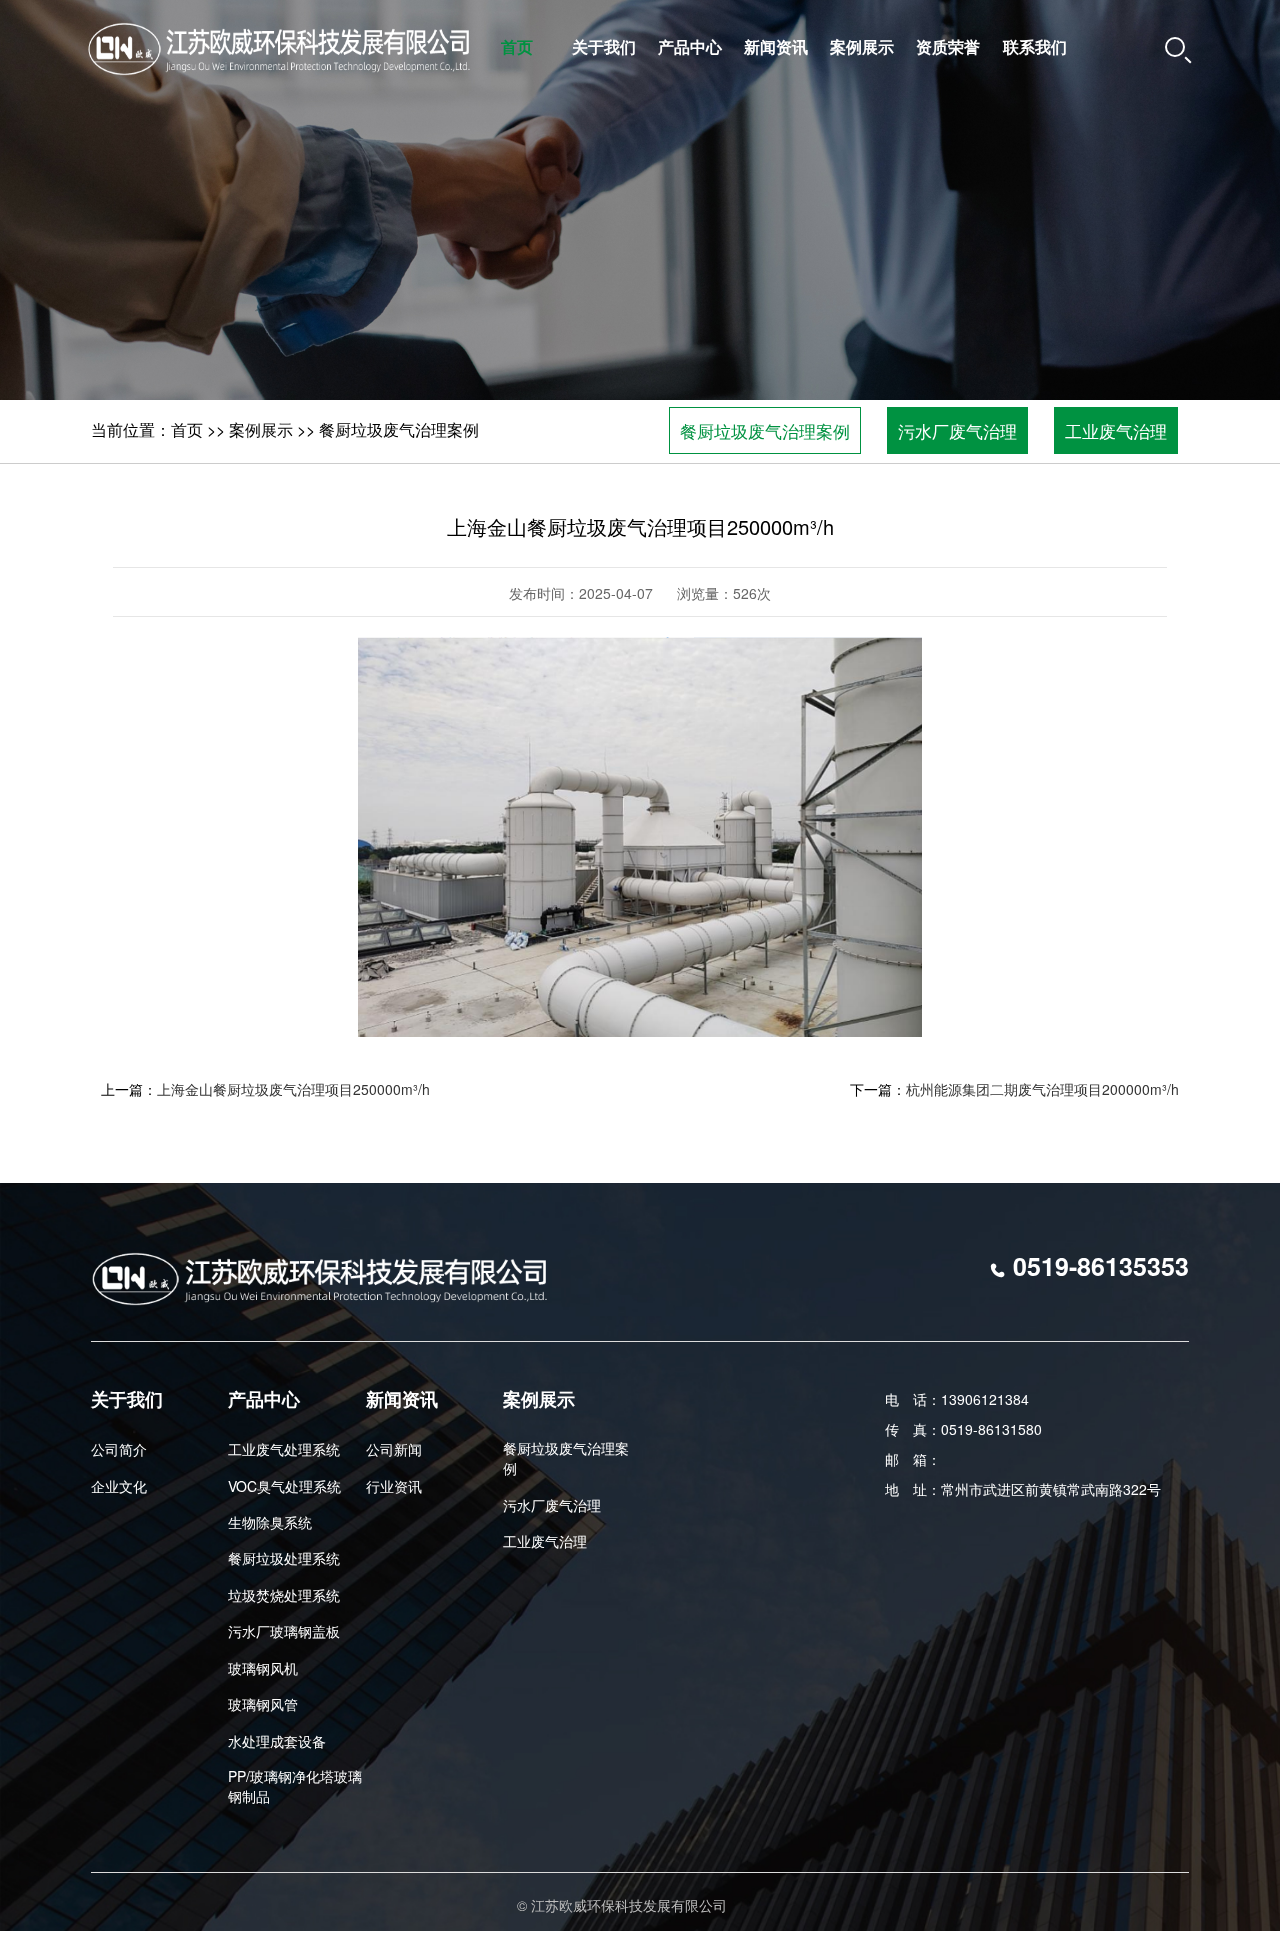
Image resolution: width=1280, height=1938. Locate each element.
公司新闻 (394, 1449)
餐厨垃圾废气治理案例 (399, 429)
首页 (517, 46)
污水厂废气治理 (957, 430)
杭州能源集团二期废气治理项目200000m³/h (1042, 1089)
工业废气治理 (1116, 430)
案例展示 (862, 46)
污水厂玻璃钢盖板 (284, 1631)
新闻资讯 (776, 46)
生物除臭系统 (270, 1522)
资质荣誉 (948, 46)
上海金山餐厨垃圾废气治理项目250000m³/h (293, 1089)
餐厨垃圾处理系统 (284, 1558)
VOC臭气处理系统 (284, 1486)
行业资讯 (394, 1486)
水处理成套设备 (277, 1741)
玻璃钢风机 (263, 1668)
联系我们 (1035, 46)
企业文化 (119, 1486)
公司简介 (119, 1449)
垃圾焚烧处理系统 (284, 1595)
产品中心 (690, 46)
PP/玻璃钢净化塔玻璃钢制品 (295, 1786)
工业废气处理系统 (284, 1449)
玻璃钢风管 (263, 1704)
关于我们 (604, 46)
